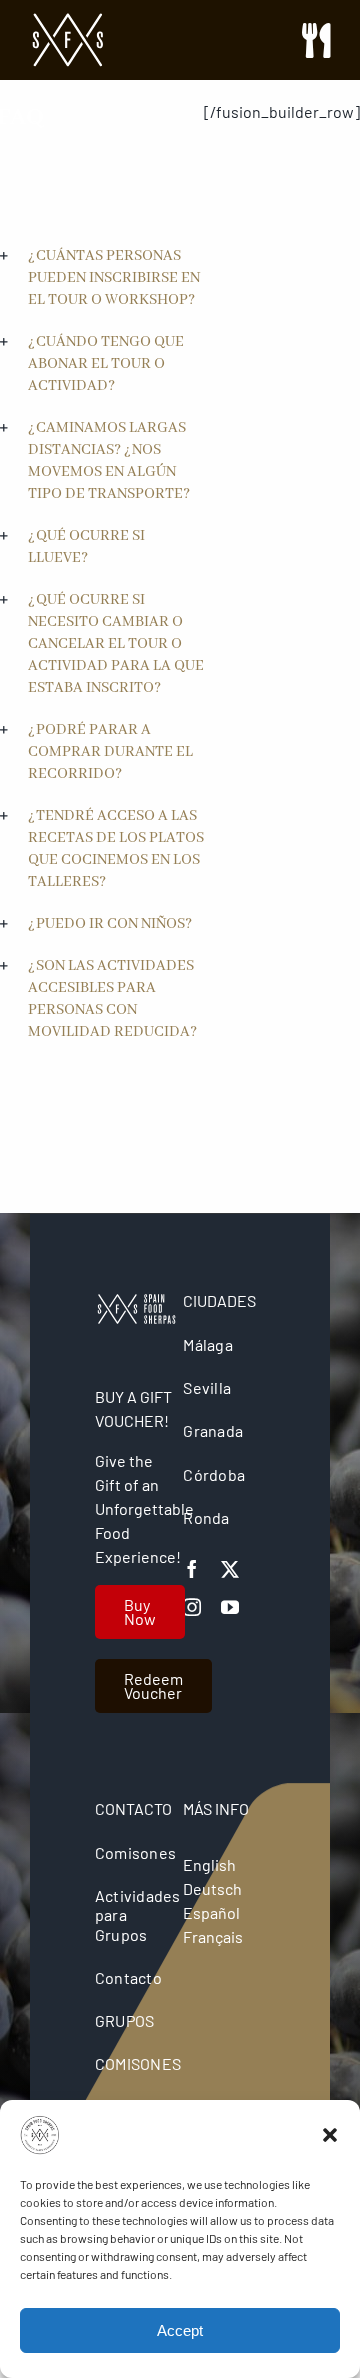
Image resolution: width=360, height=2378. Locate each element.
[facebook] (192, 1569)
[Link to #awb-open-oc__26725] (316, 40)
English (209, 1864)
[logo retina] (136, 1301)
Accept (180, 2330)
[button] (330, 2135)
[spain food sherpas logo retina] (67, 19)
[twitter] (230, 1569)
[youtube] (230, 1607)
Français (213, 1936)
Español (211, 1912)
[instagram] (192, 1607)
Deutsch (212, 1888)
